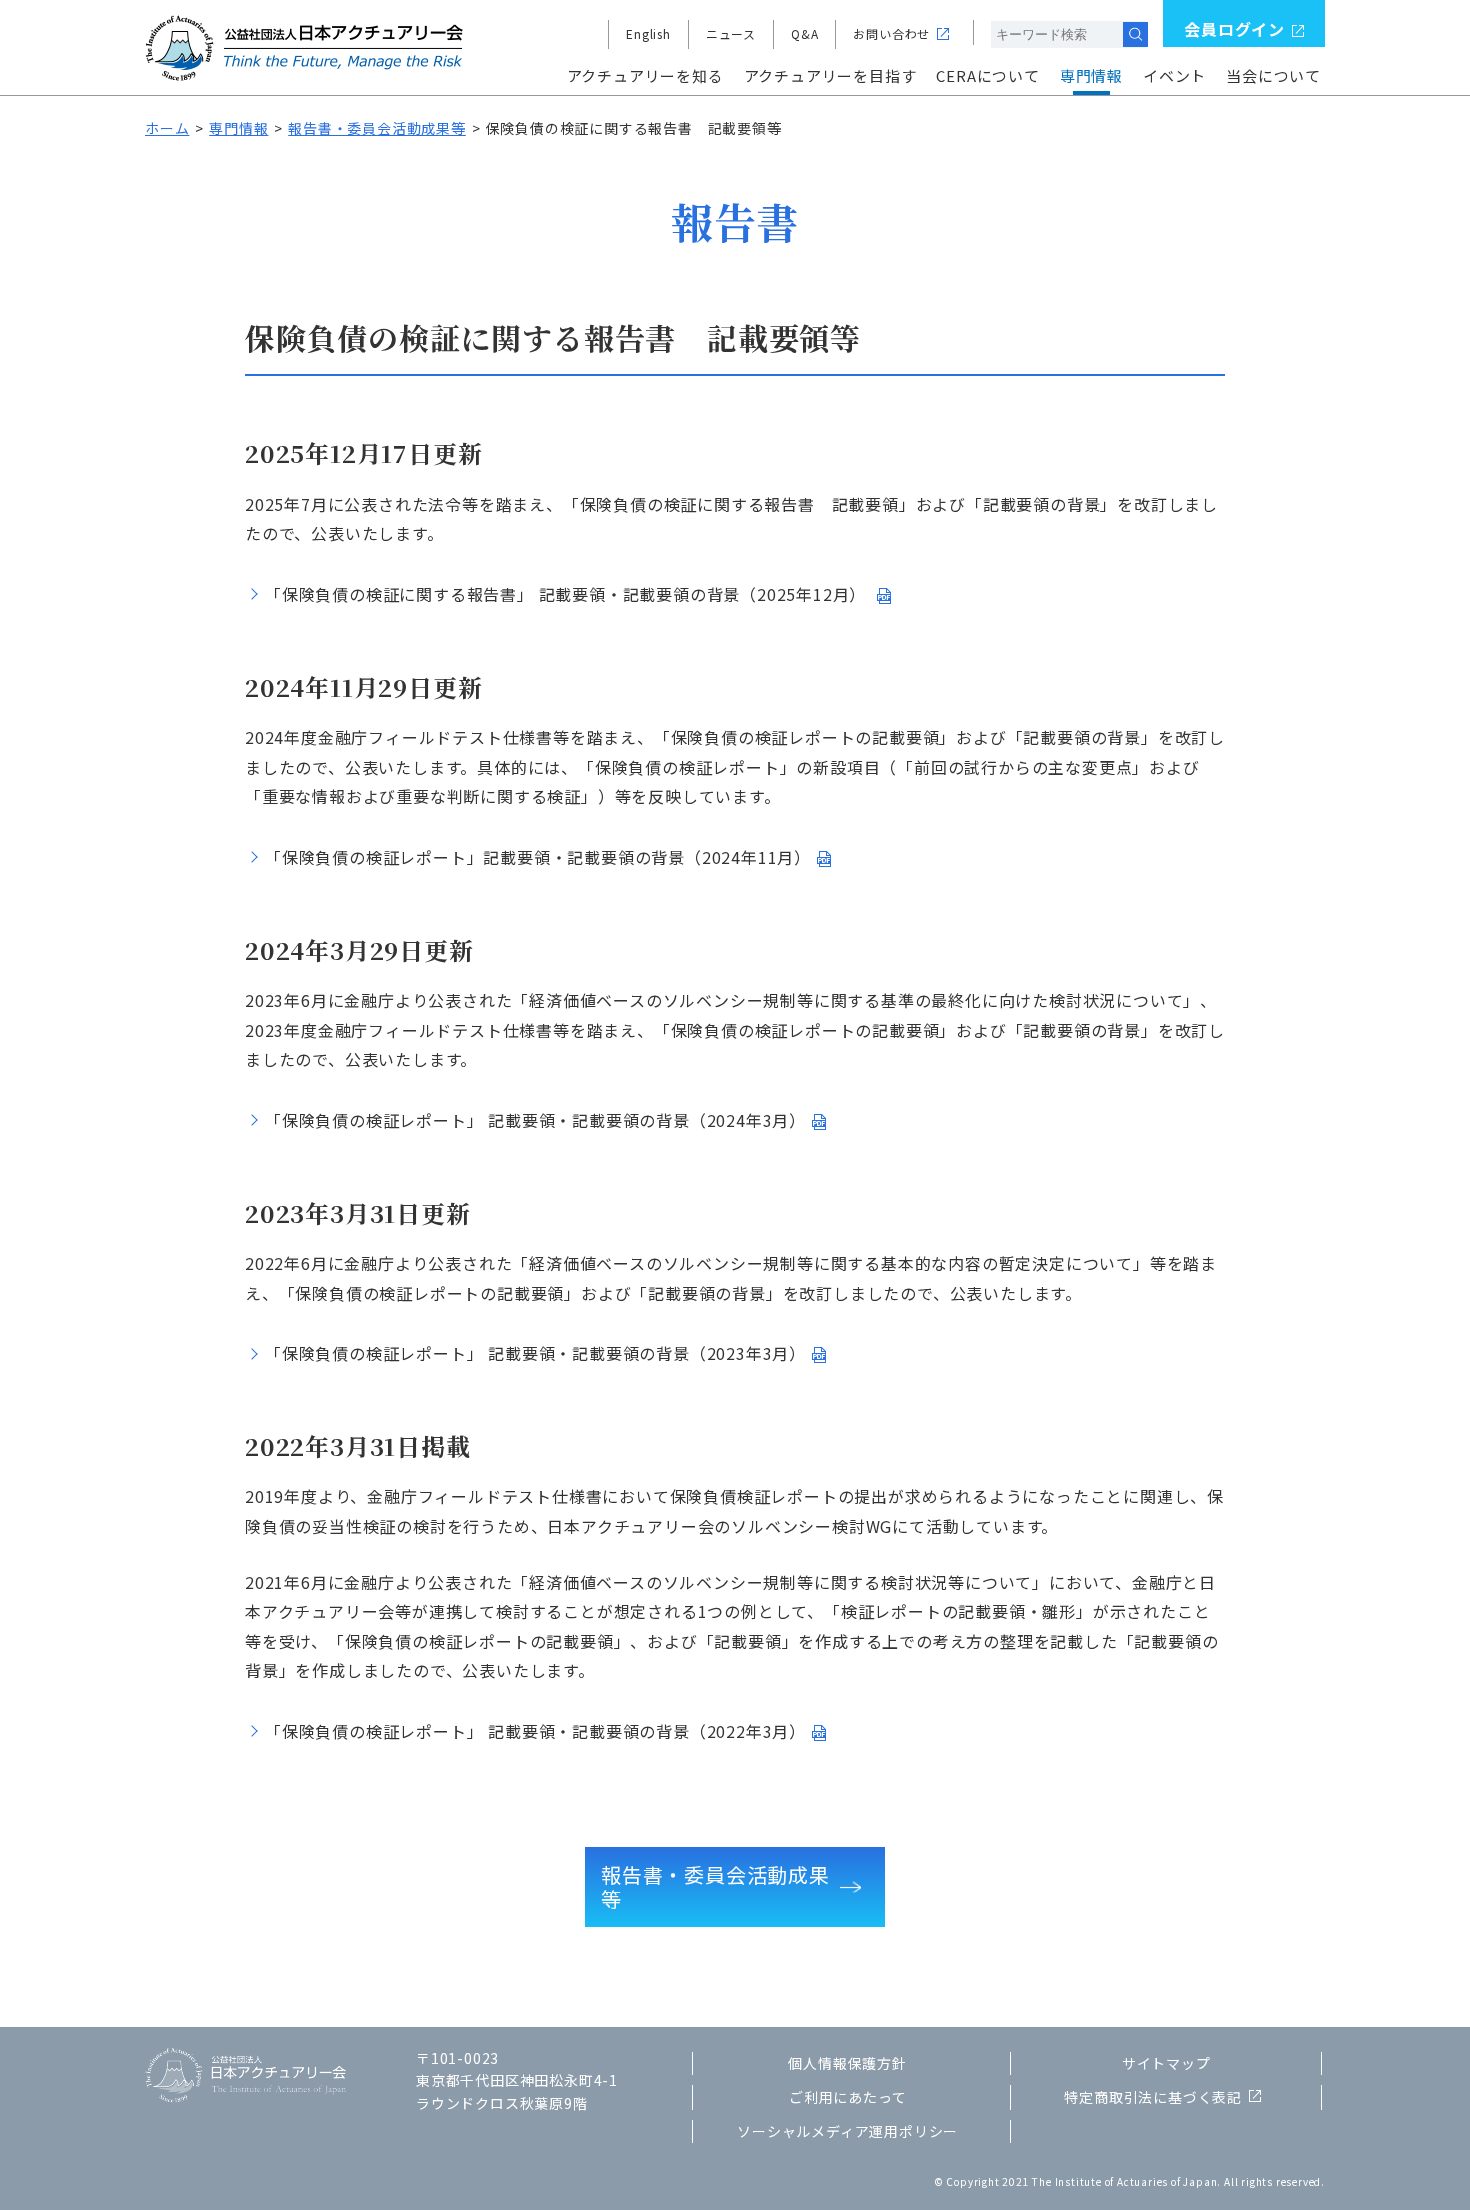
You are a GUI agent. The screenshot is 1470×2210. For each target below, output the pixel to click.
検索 (1135, 34)
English (648, 33)
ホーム (167, 128)
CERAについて (987, 75)
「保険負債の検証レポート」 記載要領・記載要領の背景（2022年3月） (535, 1731)
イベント (1174, 75)
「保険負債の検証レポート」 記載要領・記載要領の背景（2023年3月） (535, 1353)
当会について (1273, 75)
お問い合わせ (891, 33)
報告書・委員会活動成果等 (377, 128)
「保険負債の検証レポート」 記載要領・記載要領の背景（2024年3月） (535, 1120)
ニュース (731, 33)
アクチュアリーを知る (645, 75)
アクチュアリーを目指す (830, 75)
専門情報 (1091, 75)
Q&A (804, 33)
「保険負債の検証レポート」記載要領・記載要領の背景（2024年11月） (538, 857)
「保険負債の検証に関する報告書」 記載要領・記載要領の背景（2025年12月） (568, 594)
